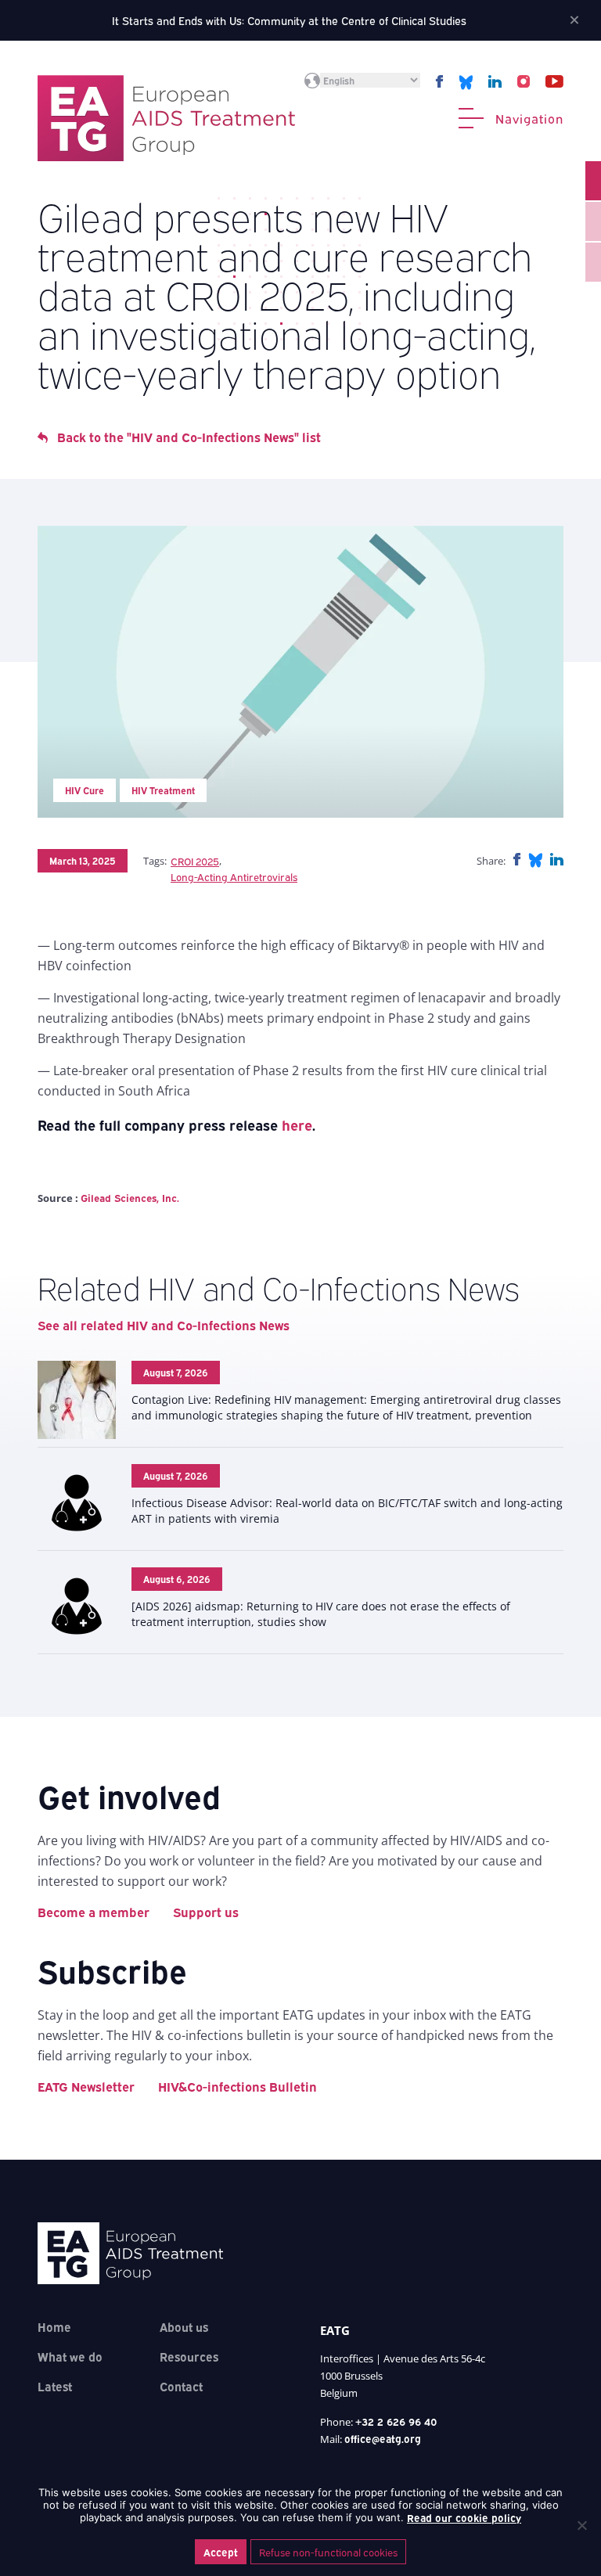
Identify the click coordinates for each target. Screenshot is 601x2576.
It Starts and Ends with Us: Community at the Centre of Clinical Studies (289, 20)
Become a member (94, 1912)
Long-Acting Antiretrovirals (234, 876)
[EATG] (166, 118)
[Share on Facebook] (517, 860)
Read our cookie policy (464, 2517)
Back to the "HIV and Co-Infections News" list (189, 437)
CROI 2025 (195, 861)
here (297, 1124)
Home (54, 2326)
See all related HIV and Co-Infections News (164, 1325)
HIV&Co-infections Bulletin (238, 2086)
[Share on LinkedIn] (557, 860)
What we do (70, 2356)
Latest (55, 2386)
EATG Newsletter (86, 2086)
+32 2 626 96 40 (396, 2421)
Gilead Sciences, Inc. (130, 1197)
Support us (206, 1912)
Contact (181, 2386)
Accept (221, 2552)
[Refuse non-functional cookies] (581, 2525)
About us (184, 2326)
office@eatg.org (383, 2438)
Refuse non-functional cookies (328, 2552)
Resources (189, 2356)
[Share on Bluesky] (535, 860)
